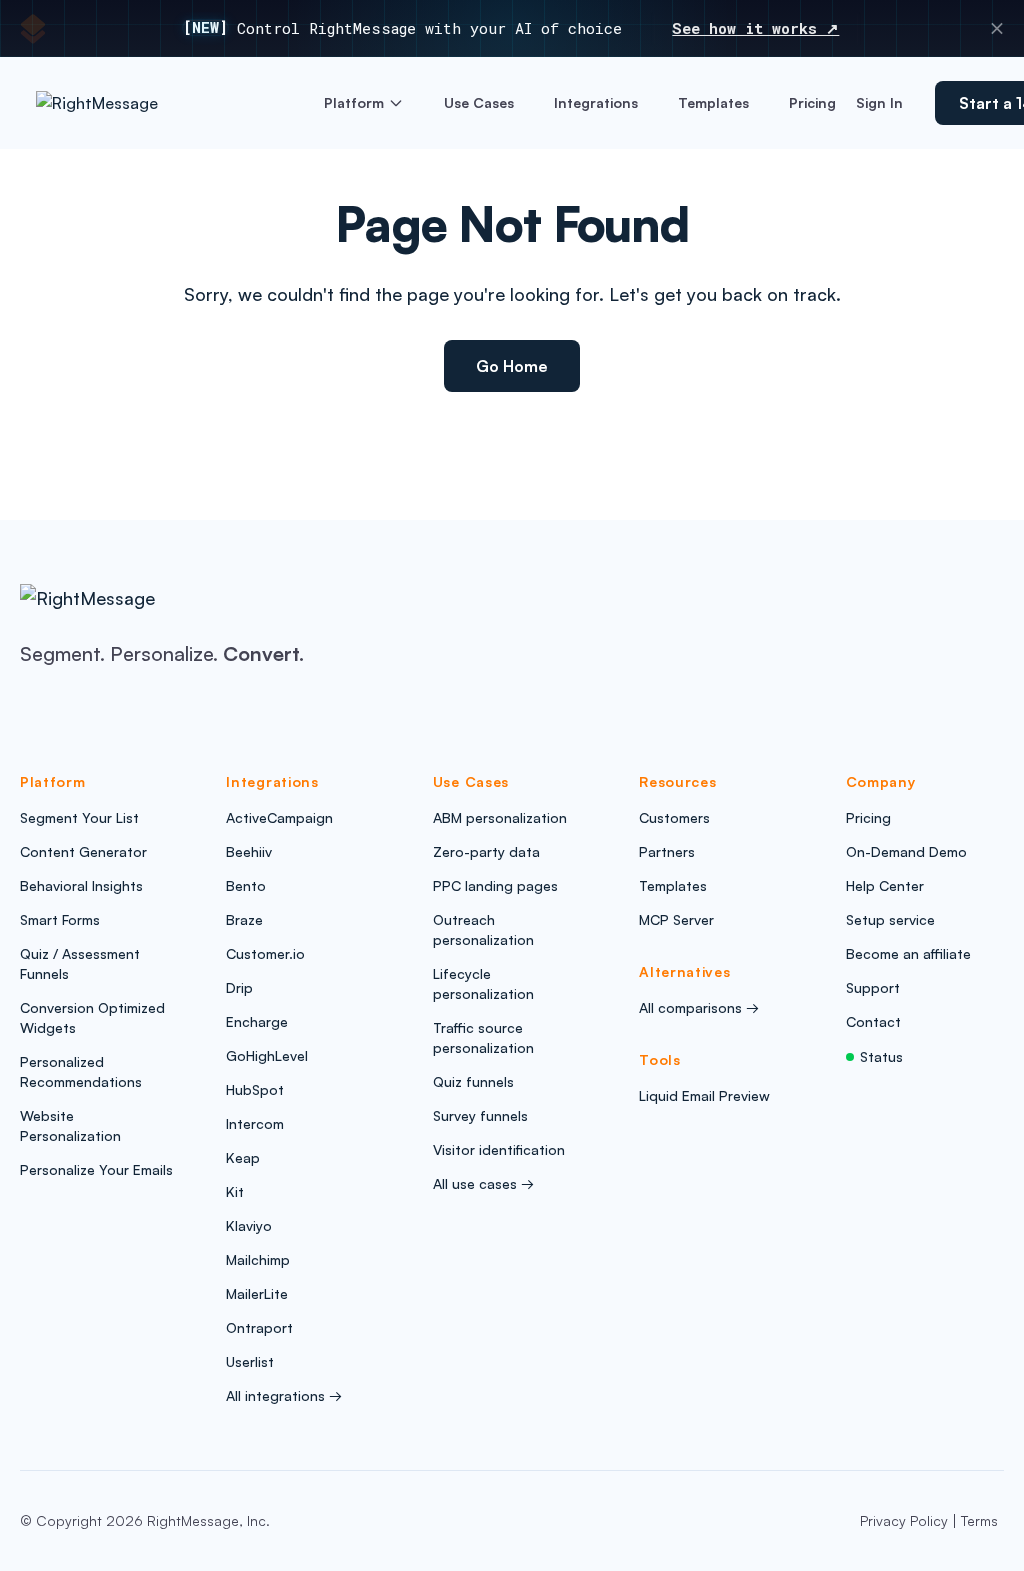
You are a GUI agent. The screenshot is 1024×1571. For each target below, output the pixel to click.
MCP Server (676, 919)
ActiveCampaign (279, 817)
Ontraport (259, 1327)
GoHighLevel (267, 1055)
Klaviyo (249, 1225)
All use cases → (483, 1183)
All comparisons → (699, 1007)
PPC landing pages (495, 885)
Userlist (250, 1361)
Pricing (812, 102)
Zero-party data (486, 851)
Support (873, 987)
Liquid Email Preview (704, 1095)
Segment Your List (79, 817)
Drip (239, 987)
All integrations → (284, 1395)
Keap (243, 1157)
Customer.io (265, 953)
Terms (979, 1520)
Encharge (257, 1021)
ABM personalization (500, 817)
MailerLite (257, 1293)
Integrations (596, 102)
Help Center (885, 885)
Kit (235, 1191)
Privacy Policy (904, 1520)
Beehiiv (249, 851)
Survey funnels (480, 1115)
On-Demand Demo (906, 851)
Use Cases (479, 102)
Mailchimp (258, 1259)
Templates (713, 102)
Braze (244, 919)
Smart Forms (60, 919)
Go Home (512, 366)
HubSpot (255, 1089)
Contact (873, 1021)
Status (881, 1056)
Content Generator (83, 851)
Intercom (255, 1123)
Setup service (890, 919)
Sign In (879, 102)
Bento (246, 885)
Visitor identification (499, 1149)
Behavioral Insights (81, 885)
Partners (667, 851)
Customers (674, 817)
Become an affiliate (908, 953)
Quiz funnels (473, 1081)
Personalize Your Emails (96, 1169)
